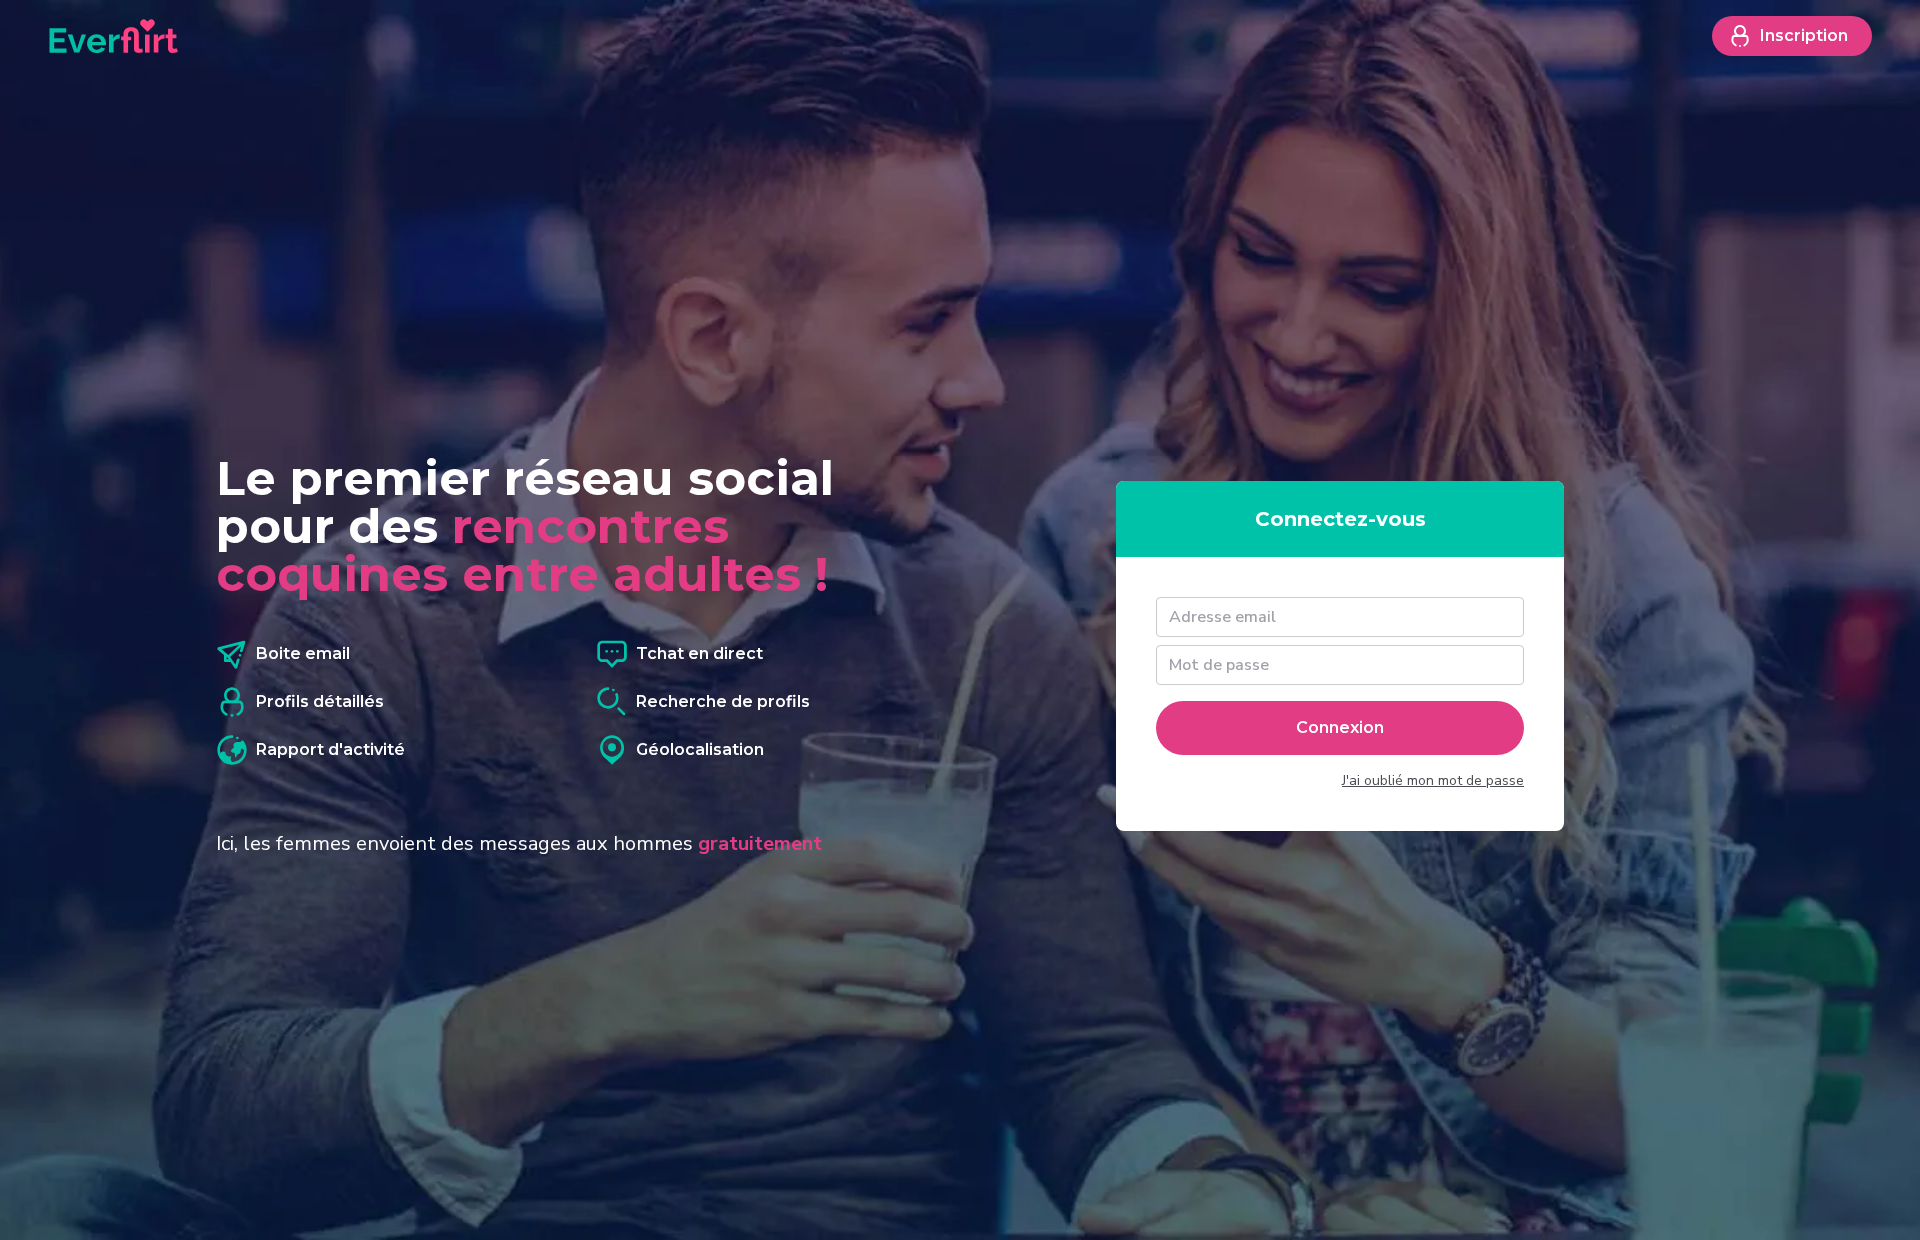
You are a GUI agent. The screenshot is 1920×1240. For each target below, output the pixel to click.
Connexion (1340, 727)
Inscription (1804, 35)
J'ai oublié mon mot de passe (1433, 780)
